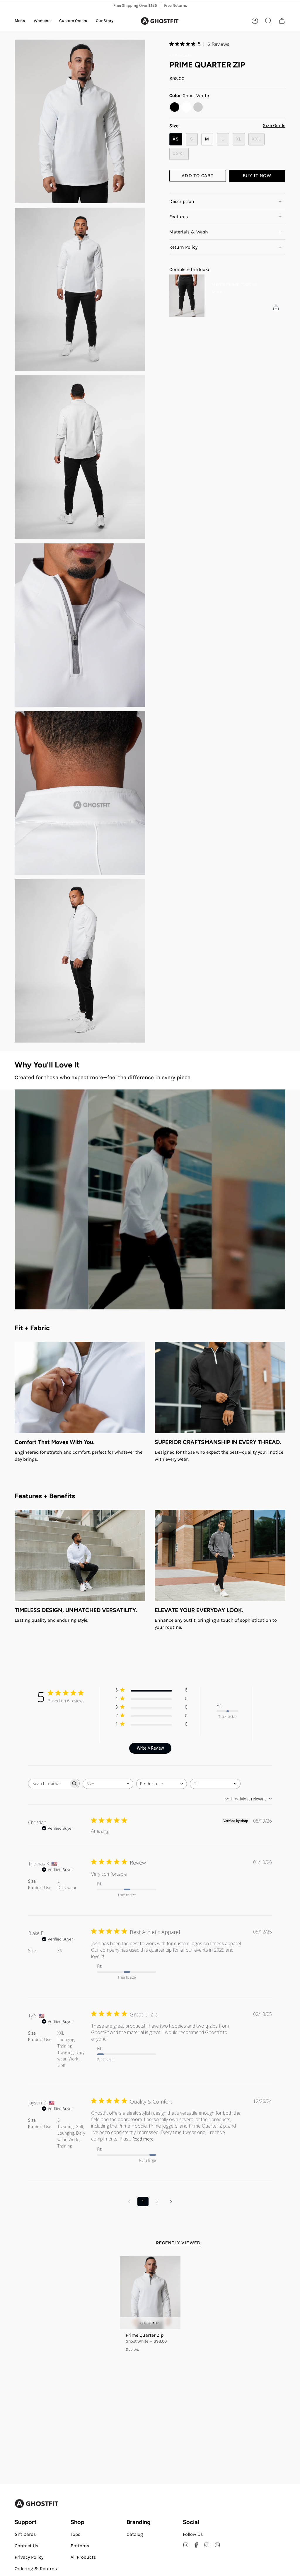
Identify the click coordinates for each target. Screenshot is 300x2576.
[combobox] (108, 1784)
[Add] (276, 307)
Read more (143, 2139)
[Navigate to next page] (171, 2202)
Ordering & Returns (36, 2569)
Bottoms (80, 2546)
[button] (20, 21)
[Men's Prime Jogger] (187, 296)
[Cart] (282, 21)
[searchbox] (49, 1783)
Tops (75, 2534)
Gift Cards (25, 2534)
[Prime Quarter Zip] (150, 2293)
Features (179, 217)
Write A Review (150, 1748)
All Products (180, 56)
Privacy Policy (29, 2557)
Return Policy (183, 247)
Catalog (135, 2534)
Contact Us (26, 2546)
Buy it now (257, 176)
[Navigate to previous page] (129, 2202)
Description (182, 201)
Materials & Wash (189, 232)
